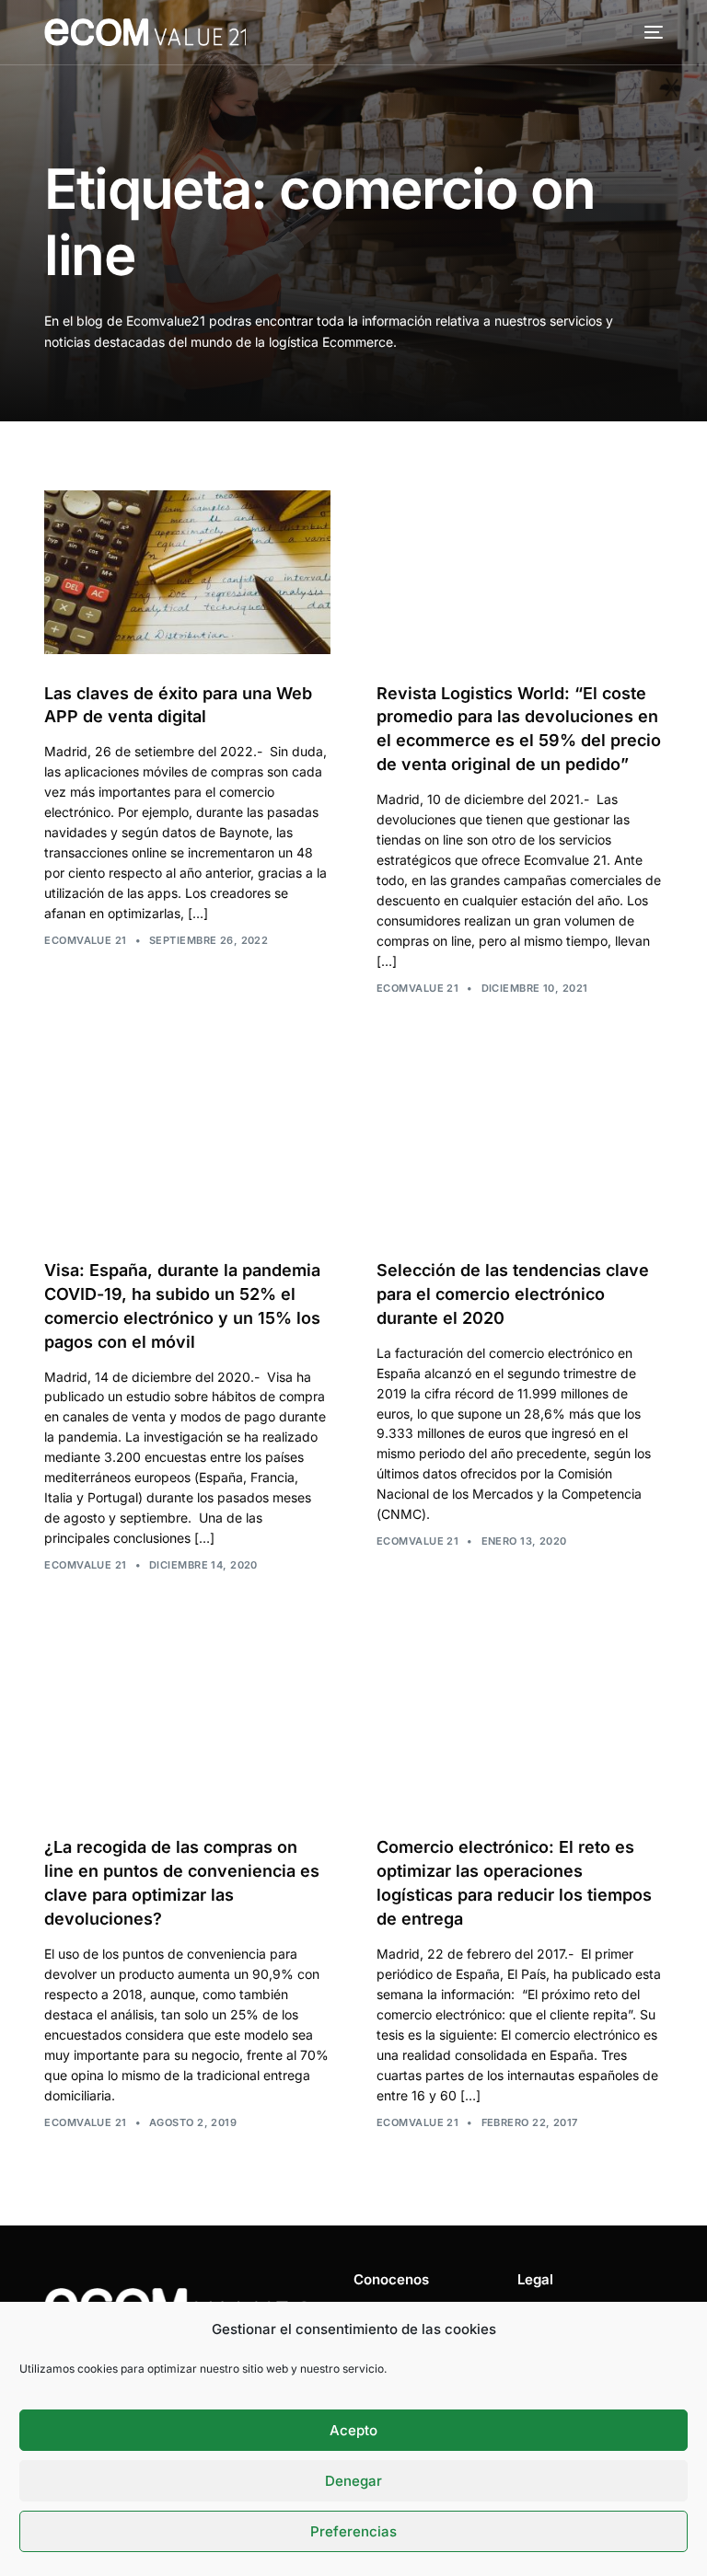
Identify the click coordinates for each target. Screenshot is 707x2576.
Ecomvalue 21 (85, 940)
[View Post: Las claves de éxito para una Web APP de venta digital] (187, 572)
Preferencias (353, 2531)
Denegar (353, 2481)
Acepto (353, 2430)
